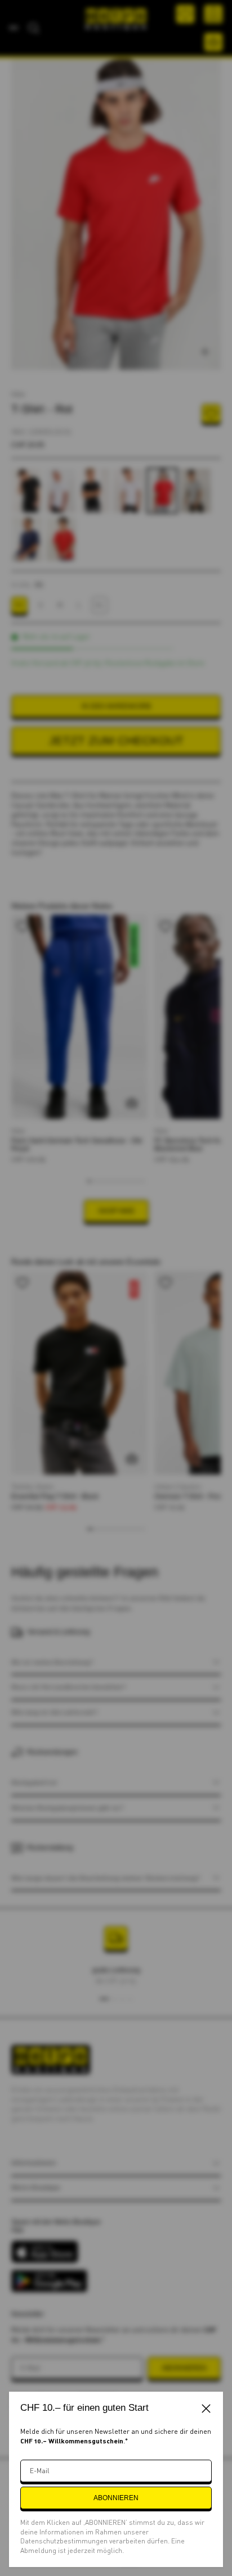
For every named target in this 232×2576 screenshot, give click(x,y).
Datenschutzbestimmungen (65, 2541)
